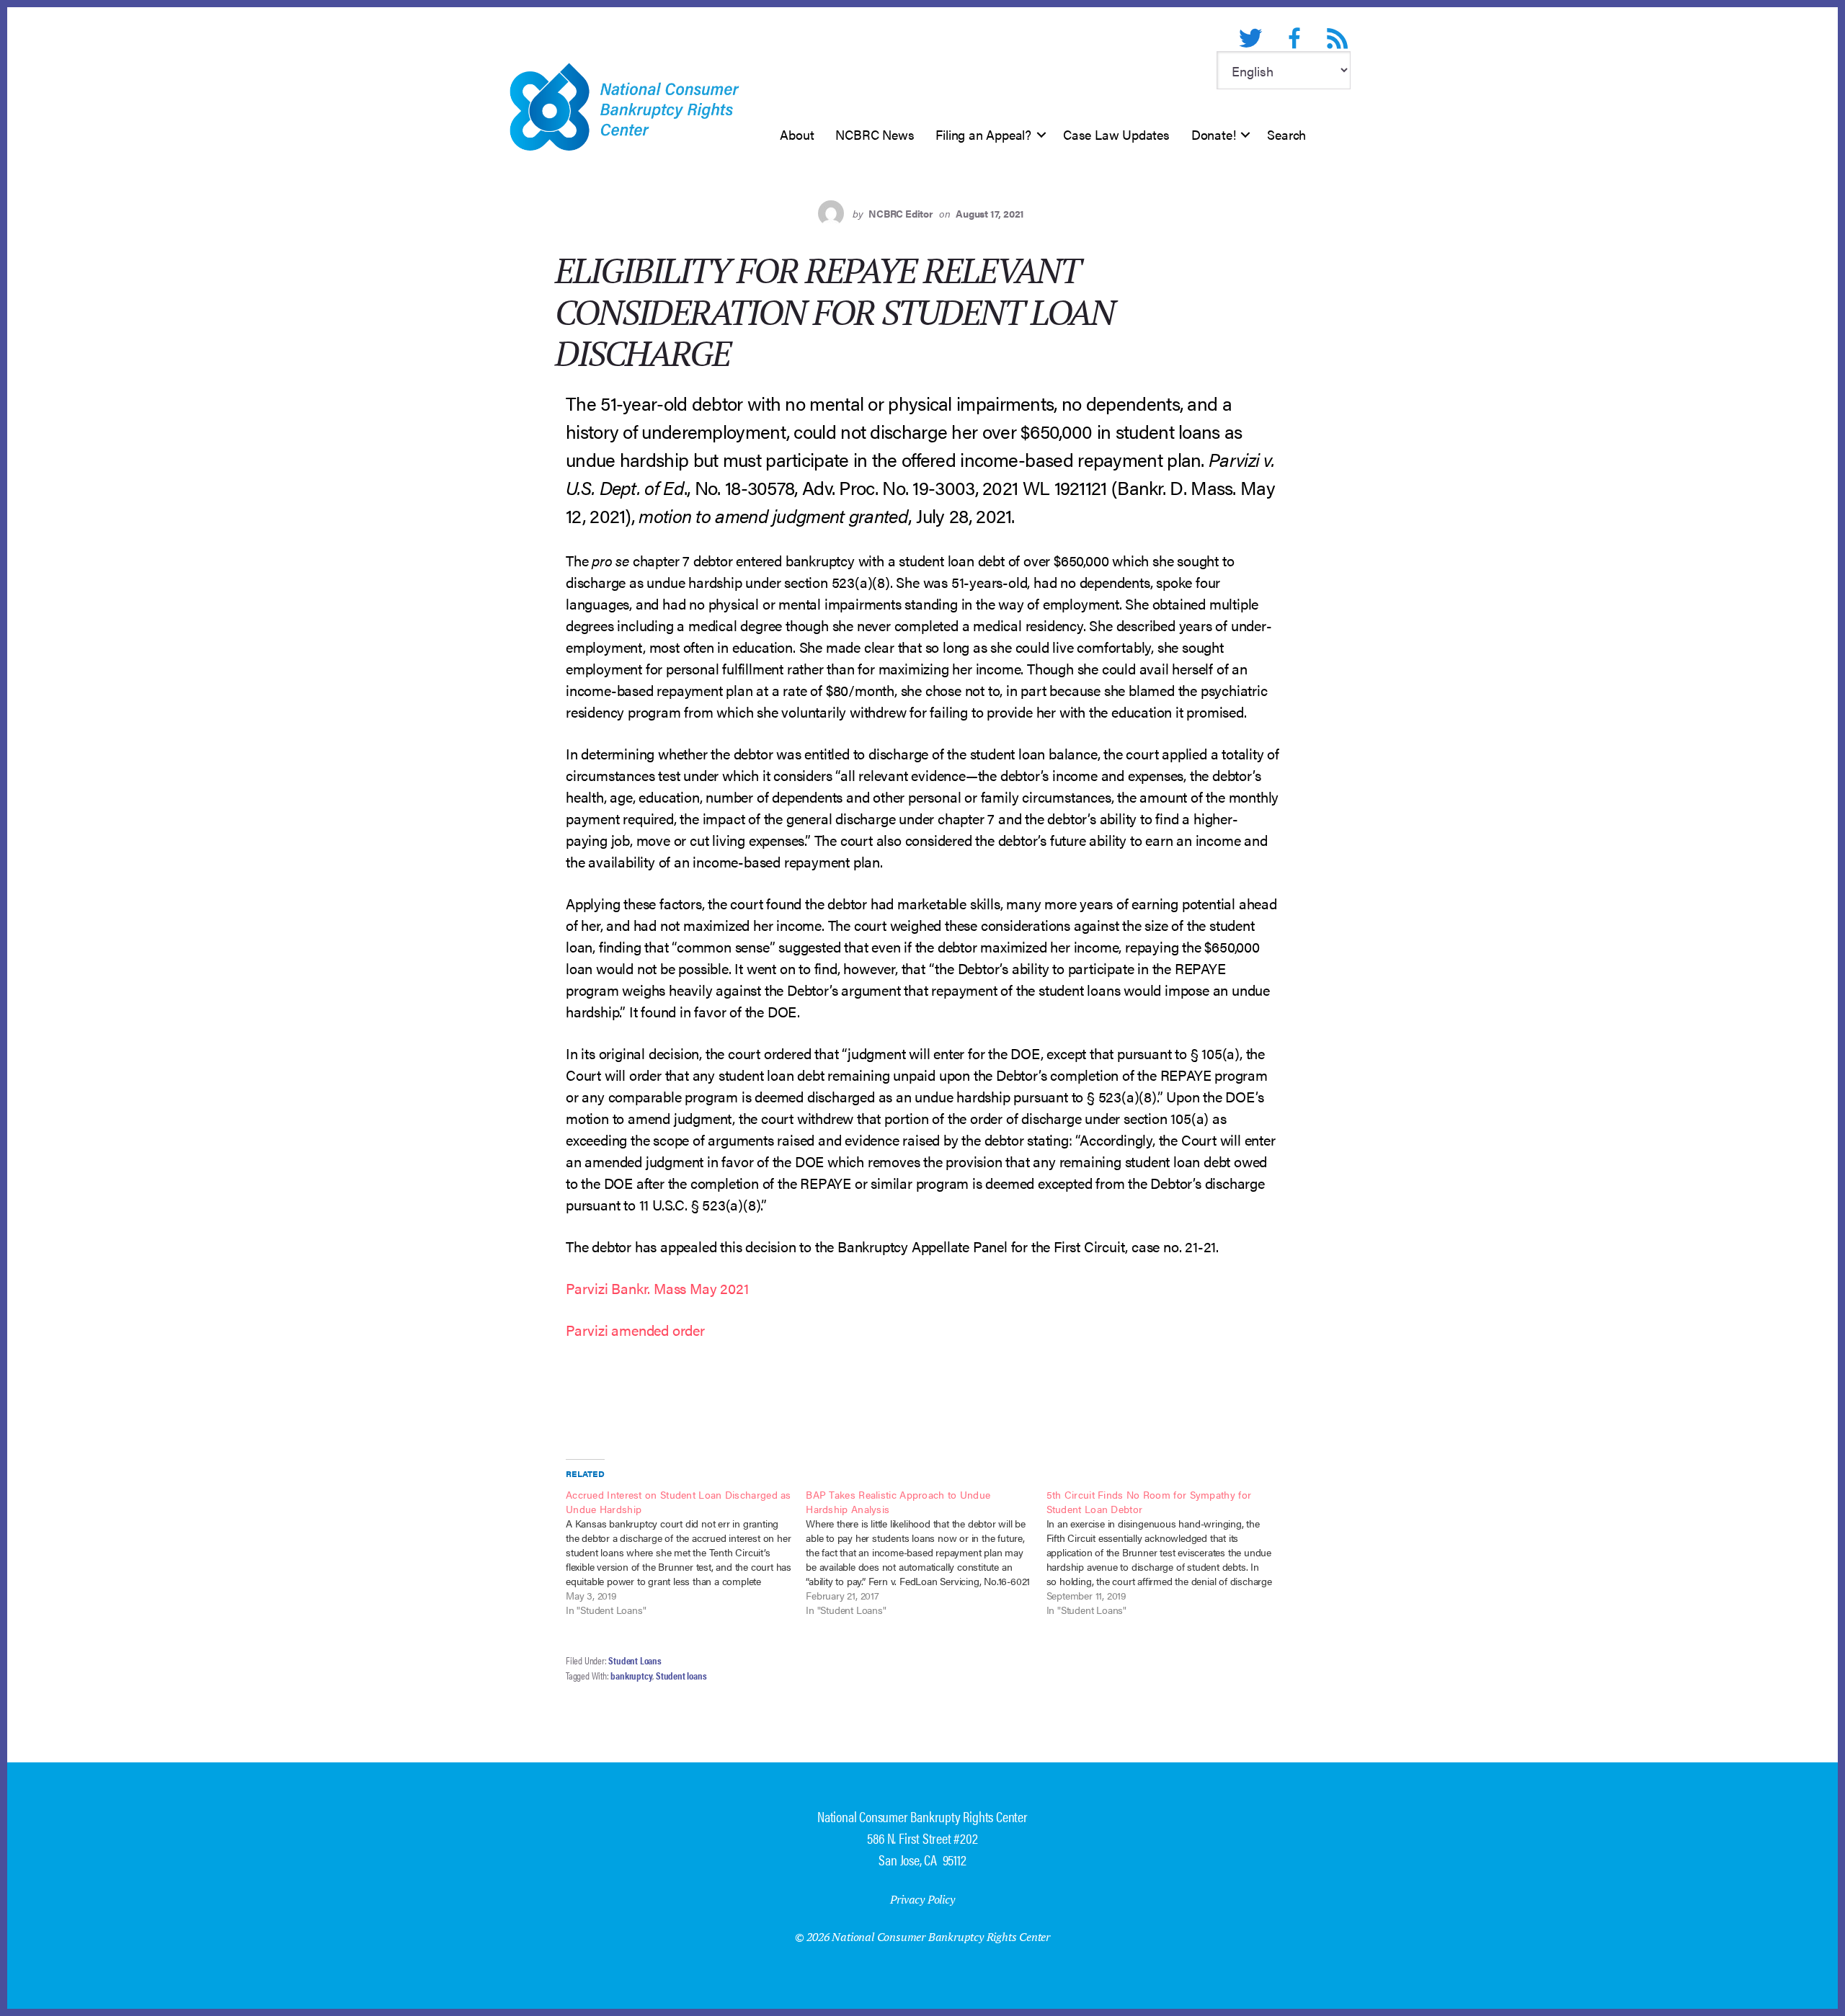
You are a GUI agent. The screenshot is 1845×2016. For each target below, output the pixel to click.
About (797, 134)
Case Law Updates (1116, 134)
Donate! (1214, 134)
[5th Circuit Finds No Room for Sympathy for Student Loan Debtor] (1166, 1552)
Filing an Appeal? (983, 134)
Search (1286, 134)
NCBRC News (875, 134)
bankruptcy (631, 1675)
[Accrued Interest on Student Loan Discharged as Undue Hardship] (686, 1552)
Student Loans (635, 1660)
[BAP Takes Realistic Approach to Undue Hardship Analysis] (926, 1552)
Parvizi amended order (635, 1330)
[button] (1041, 135)
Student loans (681, 1675)
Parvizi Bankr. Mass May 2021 (657, 1288)
